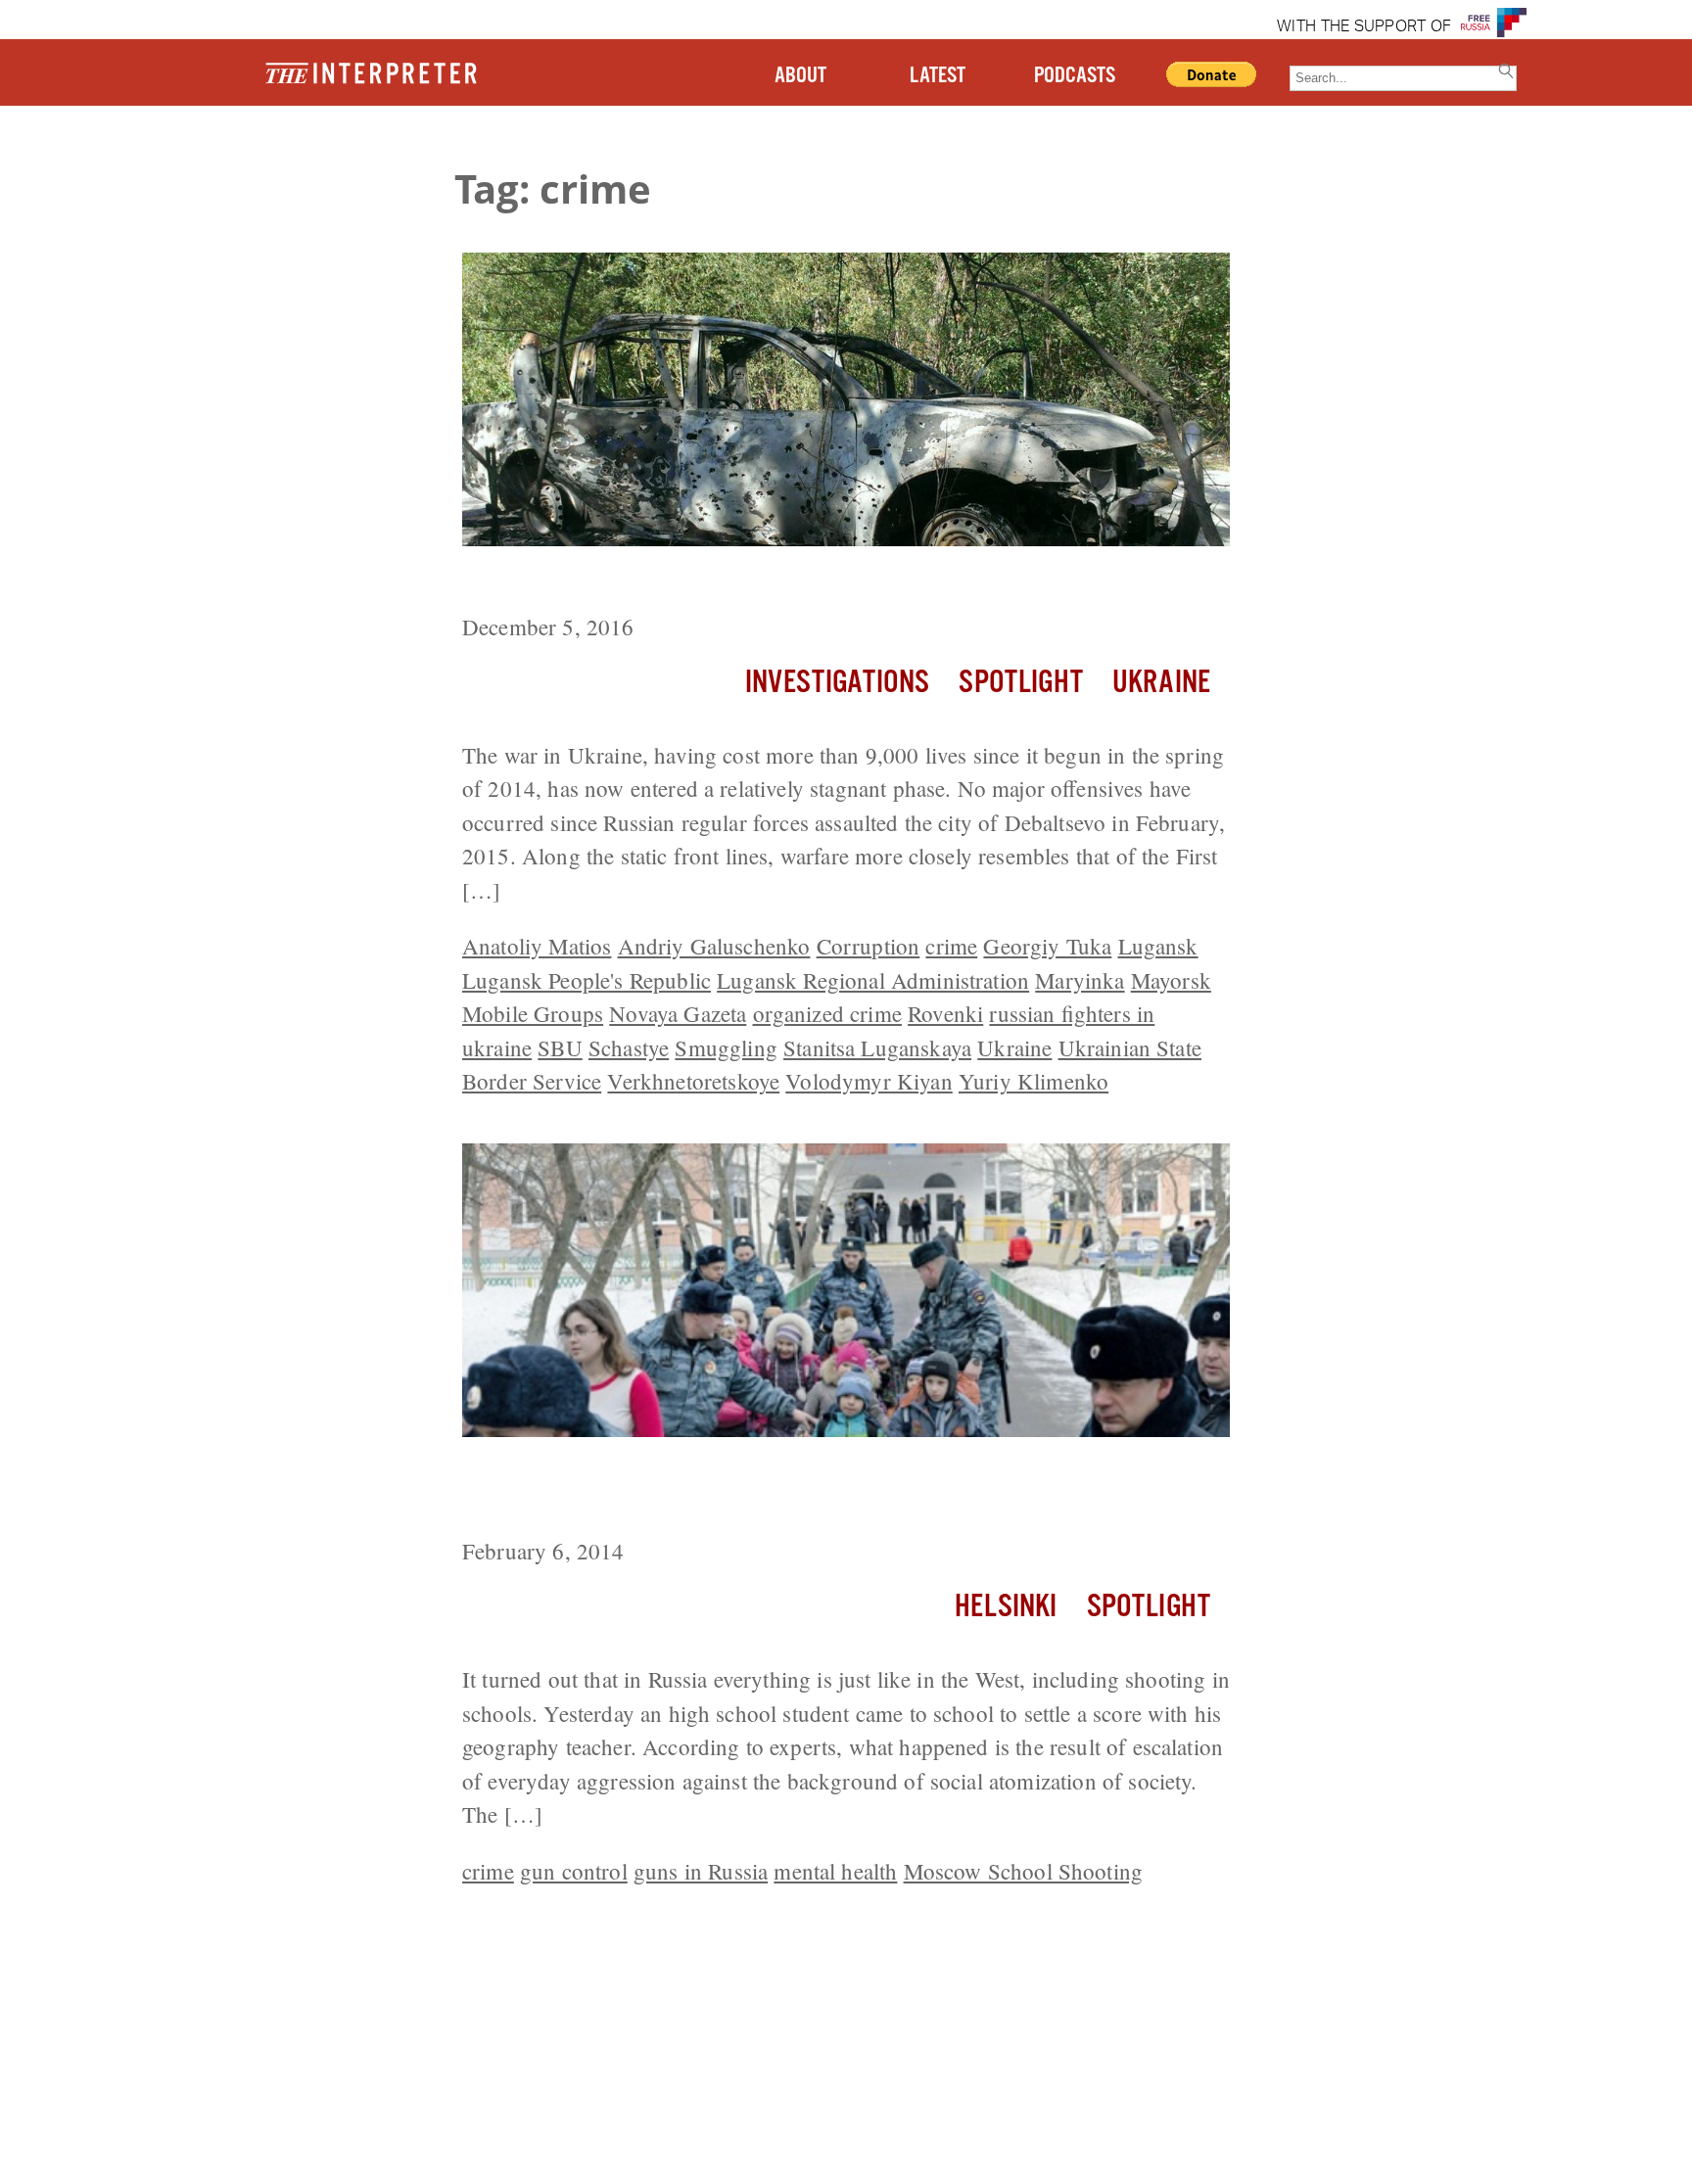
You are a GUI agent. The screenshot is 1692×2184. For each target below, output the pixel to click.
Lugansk (1158, 946)
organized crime (827, 1013)
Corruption (869, 946)
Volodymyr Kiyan (869, 1081)
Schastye (629, 1047)
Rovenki (945, 1013)
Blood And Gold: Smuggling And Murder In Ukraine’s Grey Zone (824, 582)
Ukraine (1161, 683)
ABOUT (800, 76)
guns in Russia (701, 1871)
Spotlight (1020, 683)
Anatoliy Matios (537, 946)
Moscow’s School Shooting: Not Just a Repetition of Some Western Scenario (835, 1490)
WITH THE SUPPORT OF (1364, 27)
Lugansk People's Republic (587, 980)
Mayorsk (1171, 980)
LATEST (938, 76)
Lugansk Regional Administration (873, 980)
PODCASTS (1075, 76)
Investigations (837, 683)
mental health (835, 1871)
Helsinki (1006, 1607)
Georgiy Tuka (1047, 946)
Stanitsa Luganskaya (877, 1047)
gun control (574, 1871)
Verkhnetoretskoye (693, 1081)
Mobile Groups (533, 1013)
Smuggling (726, 1047)
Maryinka (1080, 980)
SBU (560, 1047)
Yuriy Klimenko (1034, 1081)
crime (951, 946)
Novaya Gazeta (678, 1013)
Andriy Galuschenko (714, 946)
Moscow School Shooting (1024, 1871)
